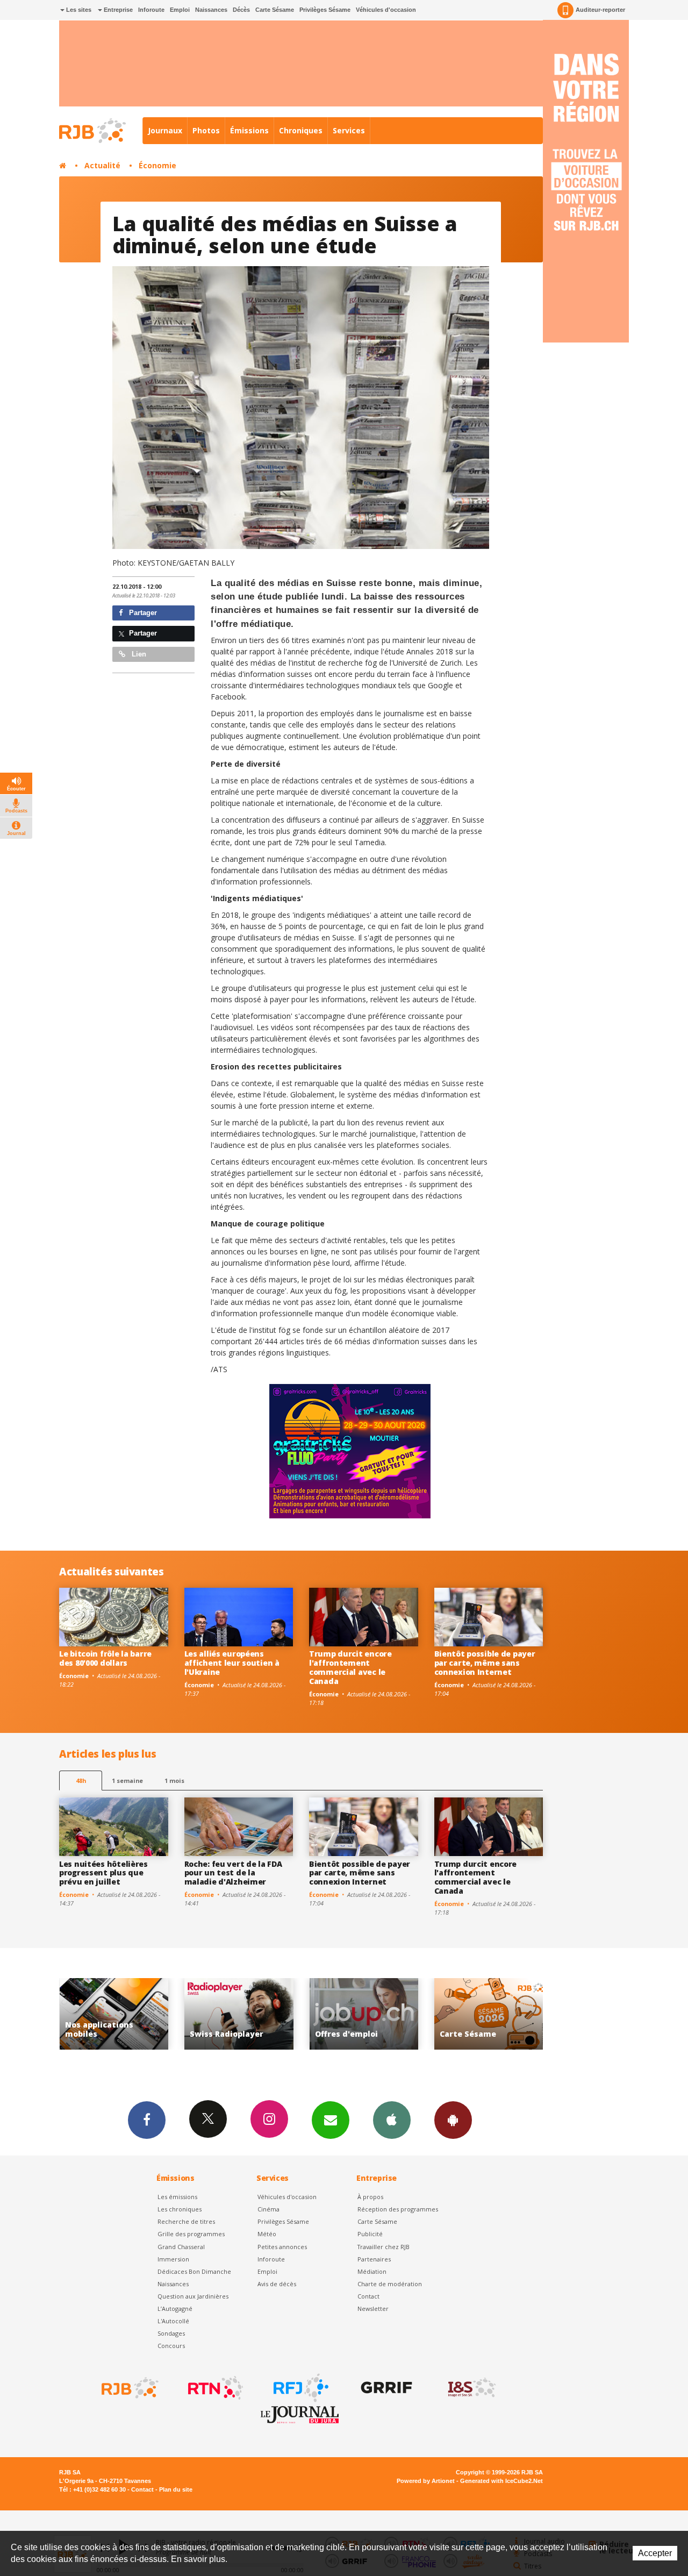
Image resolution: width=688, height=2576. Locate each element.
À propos (370, 2197)
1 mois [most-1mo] (174, 1781)
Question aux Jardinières (193, 2296)
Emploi (180, 10)
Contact (368, 2296)
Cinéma (268, 2209)
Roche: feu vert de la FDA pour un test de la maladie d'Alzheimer (233, 1873)
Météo (267, 2234)
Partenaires (374, 2259)
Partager (142, 613)
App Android (453, 2120)
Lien (138, 654)
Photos (206, 130)
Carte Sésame (275, 10)
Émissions (249, 130)
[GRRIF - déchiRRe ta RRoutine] (385, 2388)
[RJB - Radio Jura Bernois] (129, 2388)
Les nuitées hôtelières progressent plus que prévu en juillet (103, 1873)
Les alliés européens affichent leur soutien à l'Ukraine (232, 1663)
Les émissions (177, 2197)
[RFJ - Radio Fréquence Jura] (300, 2388)
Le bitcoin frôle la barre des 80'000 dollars (105, 1658)
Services (349, 130)
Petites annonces (282, 2247)
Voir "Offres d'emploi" (239, 2014)
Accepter (655, 2553)
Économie (157, 165)
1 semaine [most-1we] (127, 1781)
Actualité (102, 165)
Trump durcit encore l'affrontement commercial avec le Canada (350, 1667)
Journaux (165, 130)
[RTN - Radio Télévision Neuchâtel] (214, 2388)
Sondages (171, 2333)
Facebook (147, 2120)
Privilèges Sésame (325, 10)
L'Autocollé (173, 2321)
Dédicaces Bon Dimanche (194, 2271)
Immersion (173, 2259)
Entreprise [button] (117, 10)
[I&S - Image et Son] (471, 2388)
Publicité (370, 2234)
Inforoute (151, 10)
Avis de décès (277, 2284)
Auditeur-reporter (600, 10)
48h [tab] (81, 1781)
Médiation (372, 2271)
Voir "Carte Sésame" (364, 2014)
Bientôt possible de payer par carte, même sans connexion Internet (485, 1663)
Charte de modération (390, 2284)
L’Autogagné (175, 2309)
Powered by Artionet (426, 2481)
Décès (241, 10)
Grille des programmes (191, 2234)
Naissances (211, 10)
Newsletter (373, 2309)
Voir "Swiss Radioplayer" (114, 2014)
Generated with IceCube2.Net (501, 2481)
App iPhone (392, 2120)
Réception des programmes (398, 2209)
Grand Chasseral (181, 2247)
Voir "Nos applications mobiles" (489, 2014)
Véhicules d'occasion (386, 10)
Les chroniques (180, 2209)
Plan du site (176, 2489)
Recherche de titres (186, 2221)
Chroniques (301, 130)
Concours (171, 2346)
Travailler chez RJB (384, 2247)
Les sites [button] (78, 10)
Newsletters (331, 2120)
